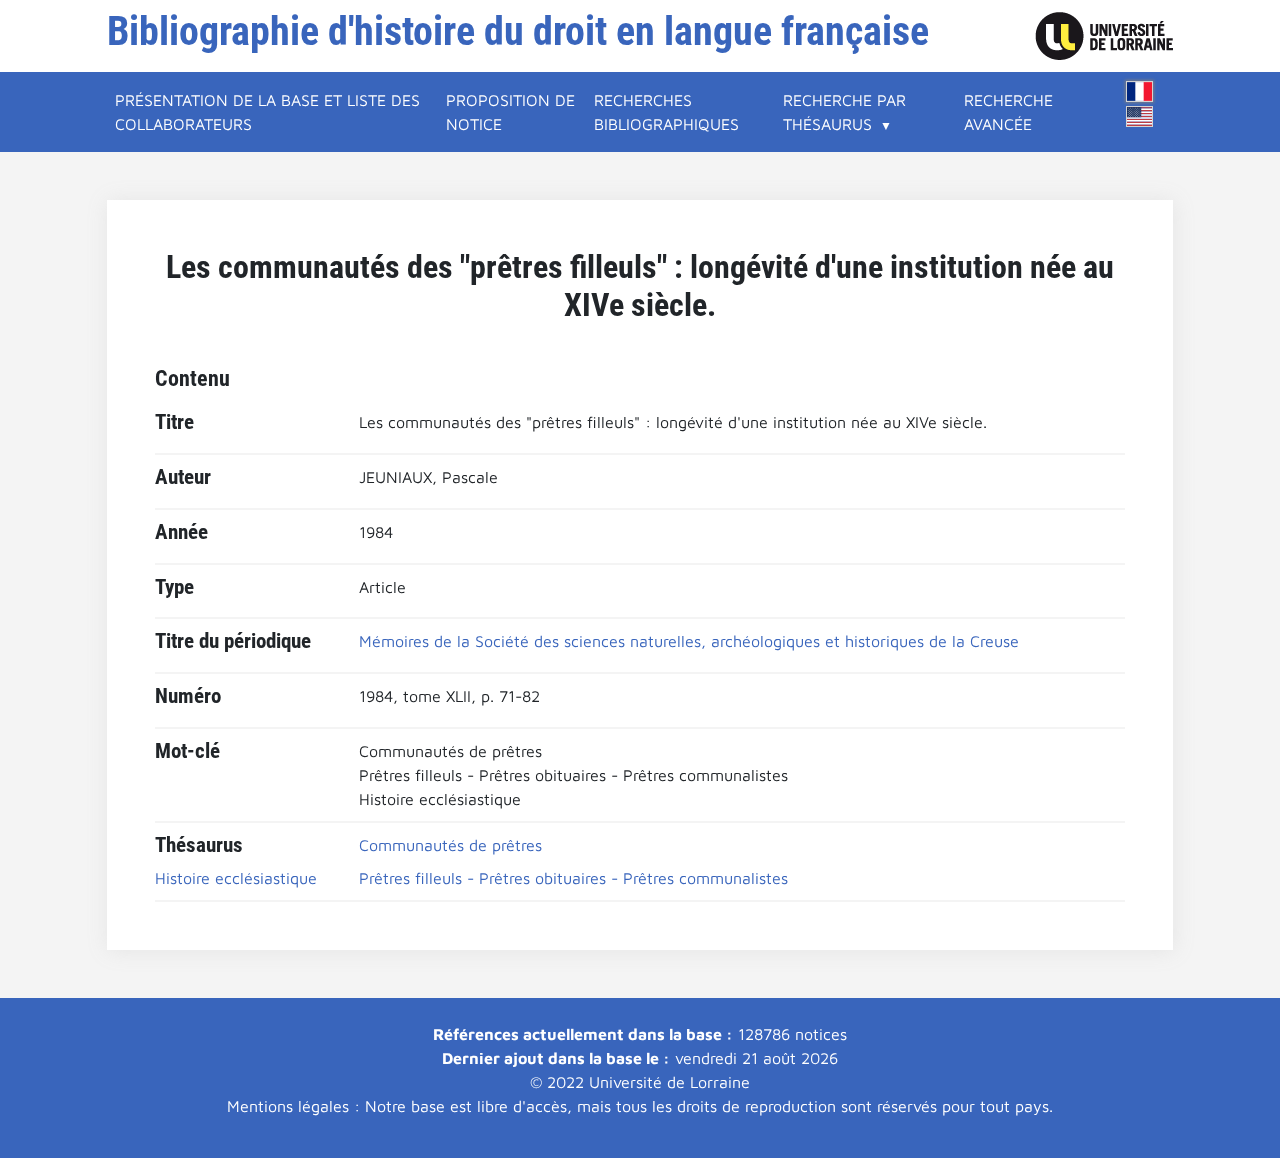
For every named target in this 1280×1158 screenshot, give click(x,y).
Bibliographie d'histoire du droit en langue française (518, 31)
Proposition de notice (510, 112)
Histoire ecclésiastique (236, 878)
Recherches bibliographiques (666, 112)
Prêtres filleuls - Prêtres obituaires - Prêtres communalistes (573, 878)
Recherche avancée (1008, 112)
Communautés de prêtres (450, 845)
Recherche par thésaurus (844, 112)
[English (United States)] (1140, 116)
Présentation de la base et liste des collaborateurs (267, 112)
